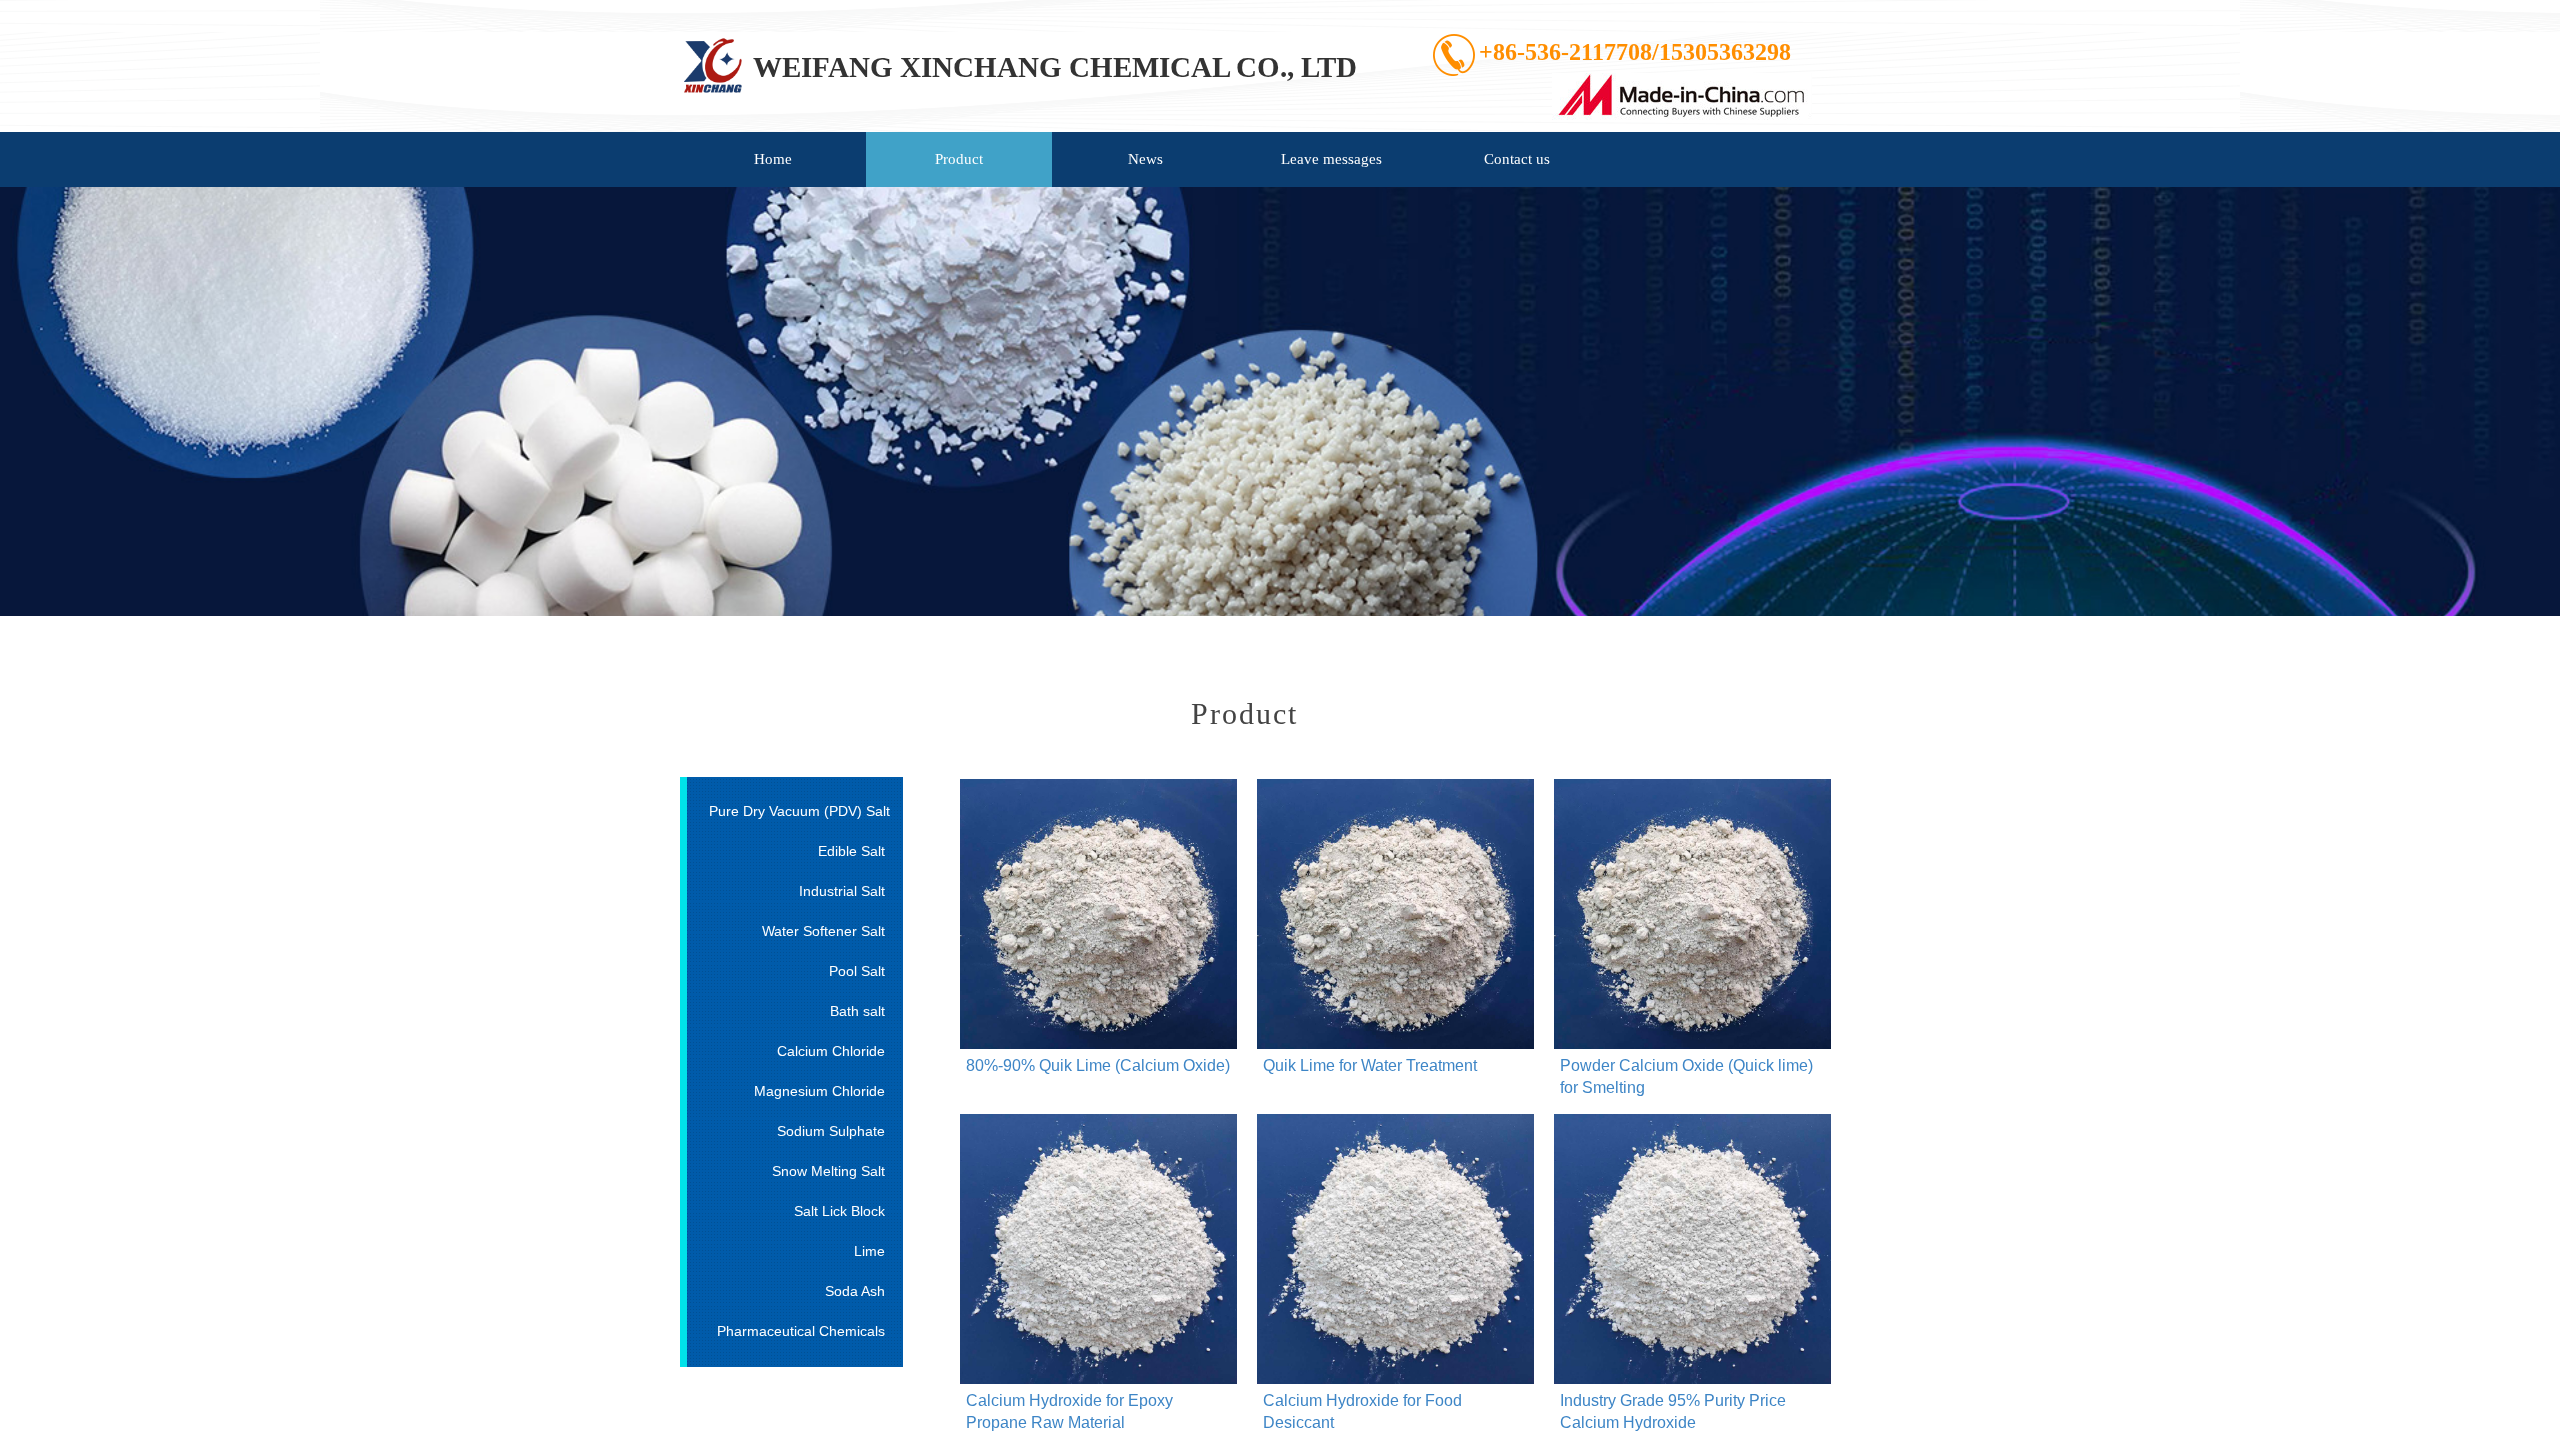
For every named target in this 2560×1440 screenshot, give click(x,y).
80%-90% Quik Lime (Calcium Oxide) (1098, 1065)
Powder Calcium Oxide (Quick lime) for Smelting (1686, 1076)
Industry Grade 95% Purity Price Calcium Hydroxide (1673, 1411)
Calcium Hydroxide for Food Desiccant (1362, 1411)
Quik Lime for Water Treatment (1370, 1065)
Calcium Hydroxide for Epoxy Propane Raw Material (1069, 1411)
